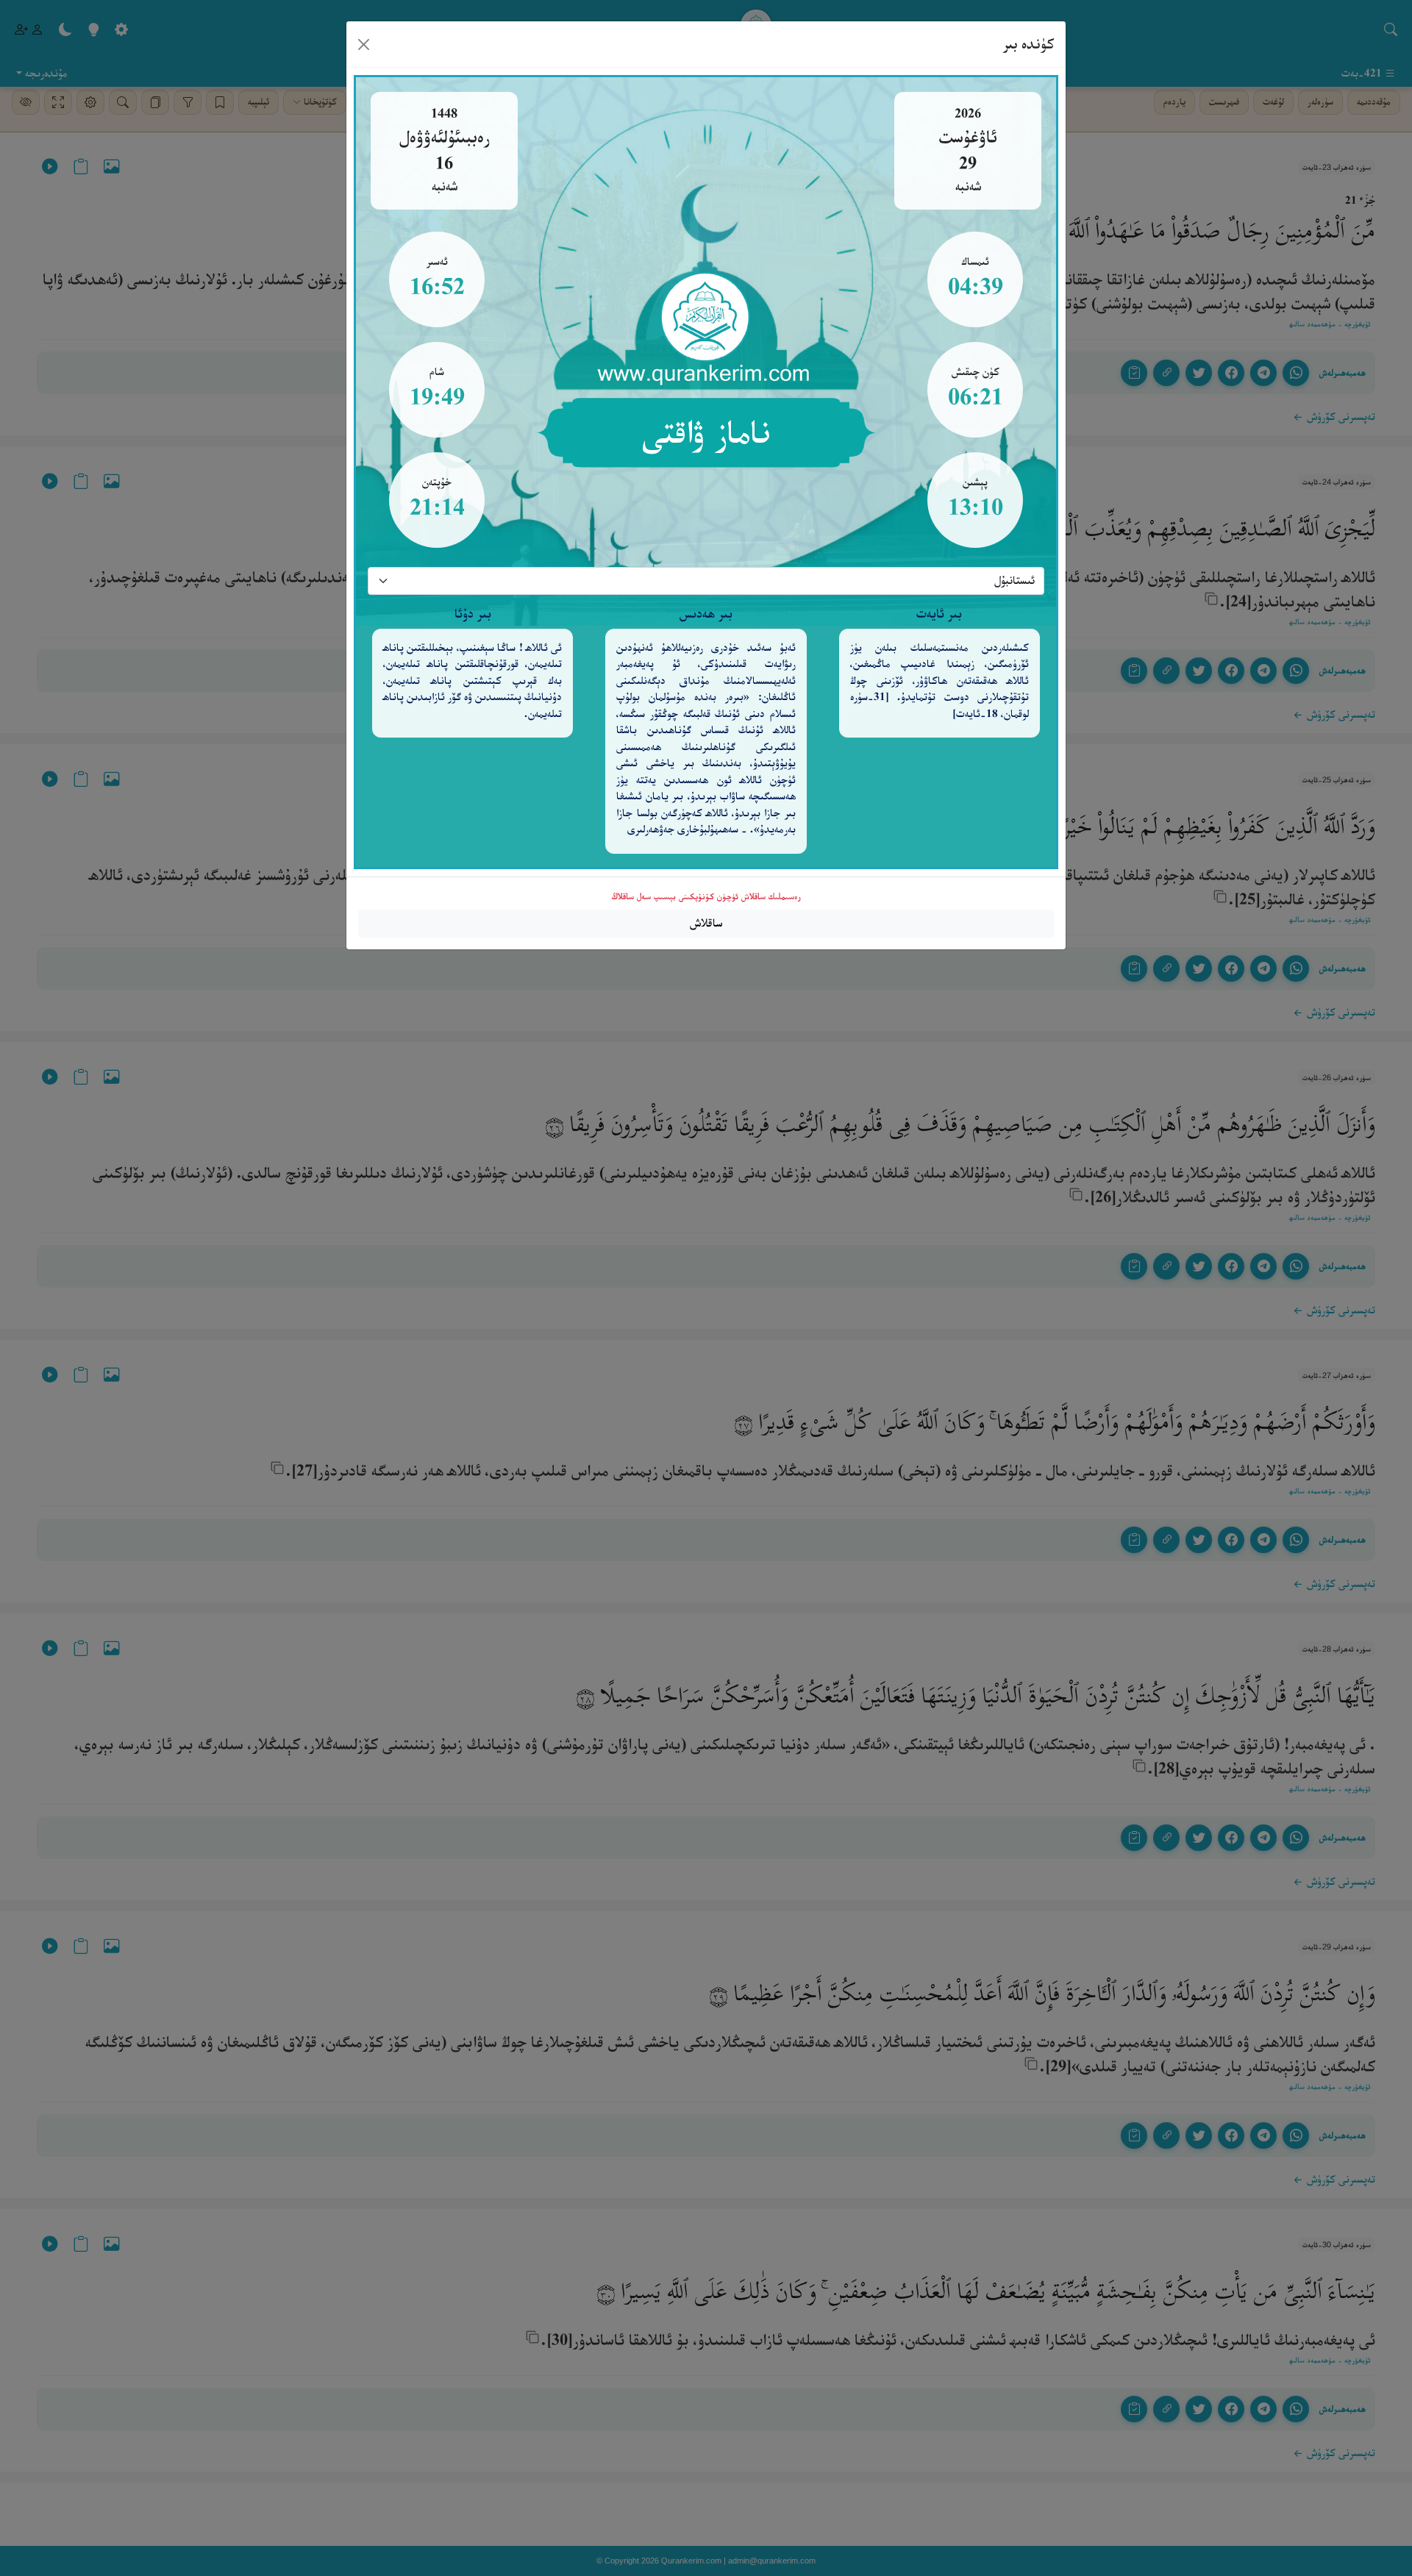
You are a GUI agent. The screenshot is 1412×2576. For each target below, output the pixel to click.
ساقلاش (706, 923)
